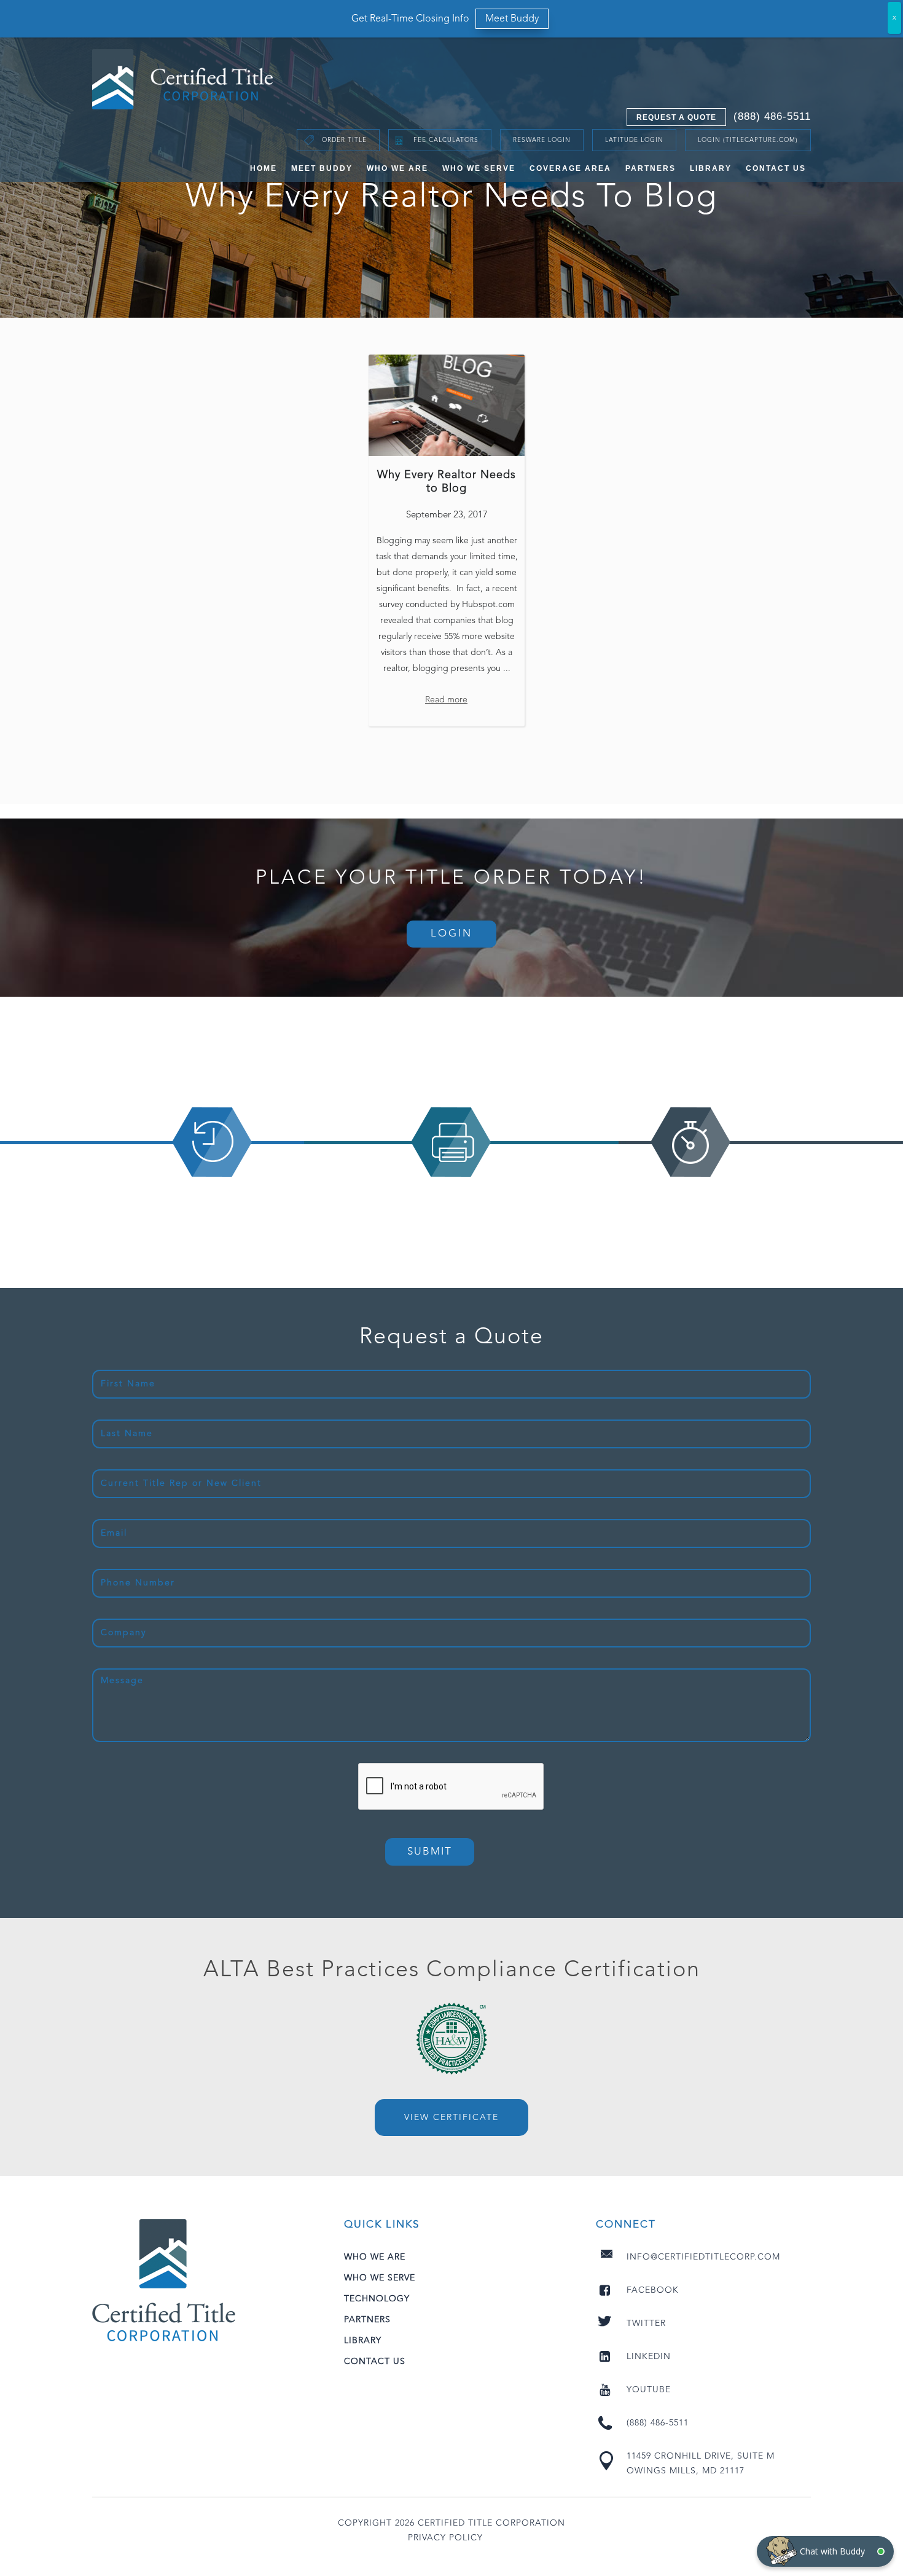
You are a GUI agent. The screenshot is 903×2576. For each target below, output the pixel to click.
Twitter (646, 2323)
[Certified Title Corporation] (183, 79)
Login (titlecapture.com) (748, 140)
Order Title (344, 140)
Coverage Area (570, 168)
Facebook (653, 2290)
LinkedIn (649, 2357)
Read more (446, 700)
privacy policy (445, 2538)
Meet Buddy (322, 168)
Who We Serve (479, 168)
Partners (651, 168)
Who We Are (397, 168)
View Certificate (451, 2118)
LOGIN (451, 934)
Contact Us (776, 168)
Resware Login (542, 140)
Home (264, 168)
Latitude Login (634, 140)
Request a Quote (676, 117)
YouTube (649, 2390)
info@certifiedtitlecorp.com (703, 2257)
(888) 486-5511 (772, 116)
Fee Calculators (446, 140)
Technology (377, 2299)
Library (711, 168)
